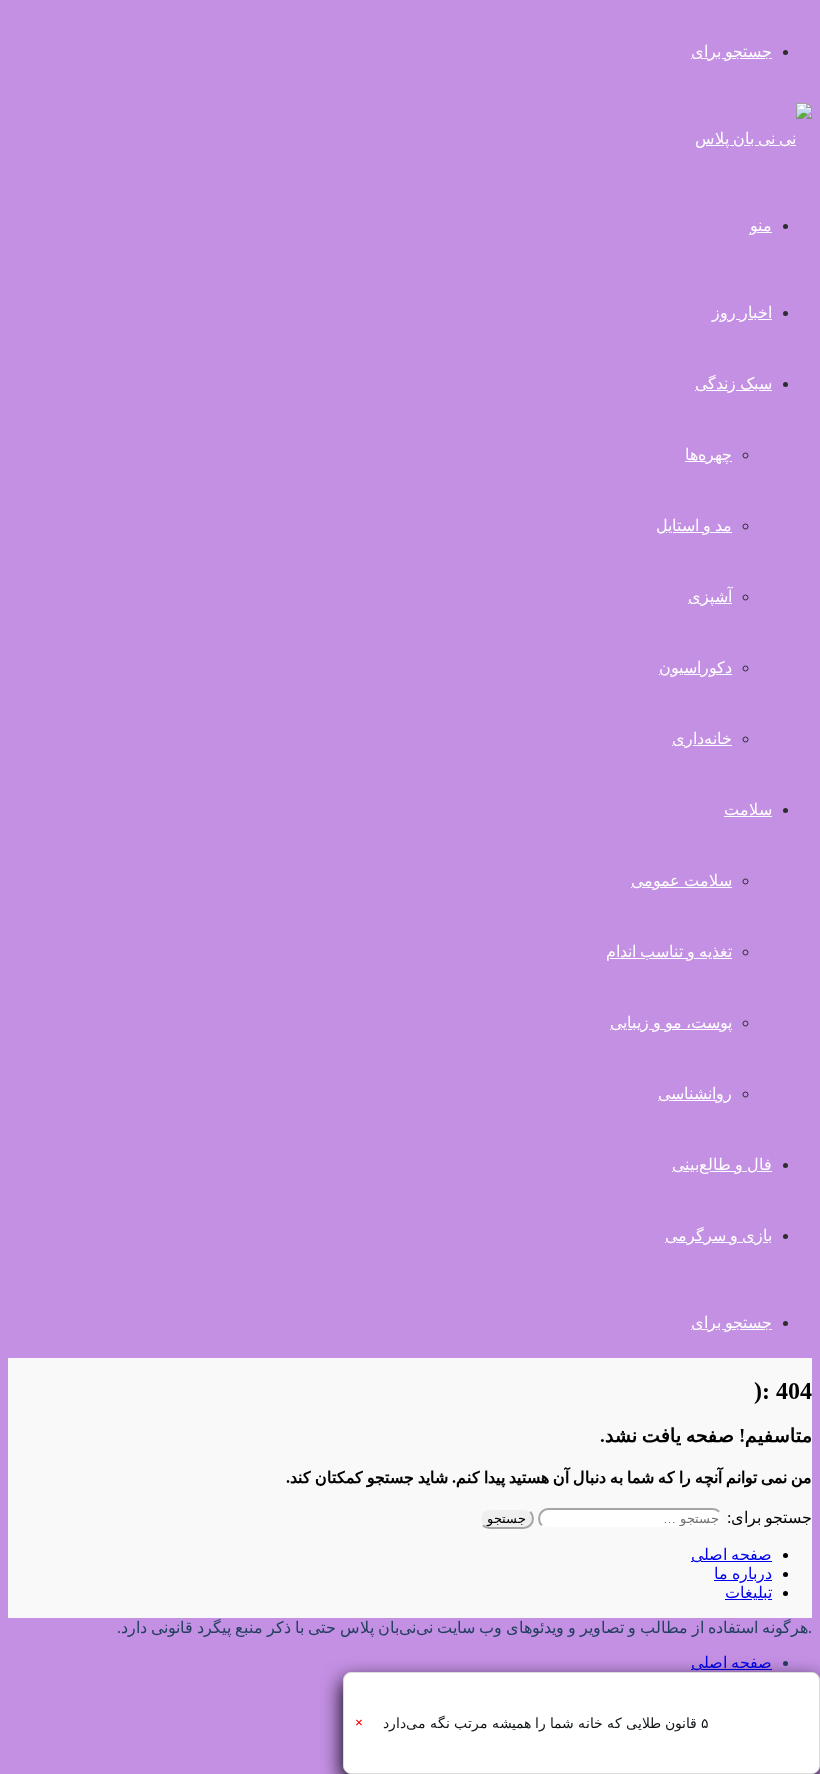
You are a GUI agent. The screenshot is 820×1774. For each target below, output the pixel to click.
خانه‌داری (702, 738)
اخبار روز (742, 312)
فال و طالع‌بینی (722, 1164)
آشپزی (710, 596)
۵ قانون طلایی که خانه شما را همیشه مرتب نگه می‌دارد (546, 1723)
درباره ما (743, 1573)
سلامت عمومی (681, 880)
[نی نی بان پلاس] (753, 138)
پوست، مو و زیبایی (671, 1022)
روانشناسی (695, 1093)
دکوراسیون (695, 667)
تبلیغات (748, 1592)
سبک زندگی (733, 383)
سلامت (748, 809)
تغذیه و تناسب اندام (669, 951)
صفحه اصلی (731, 1554)
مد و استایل (694, 525)
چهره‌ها (708, 454)
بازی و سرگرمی (718, 1235)
